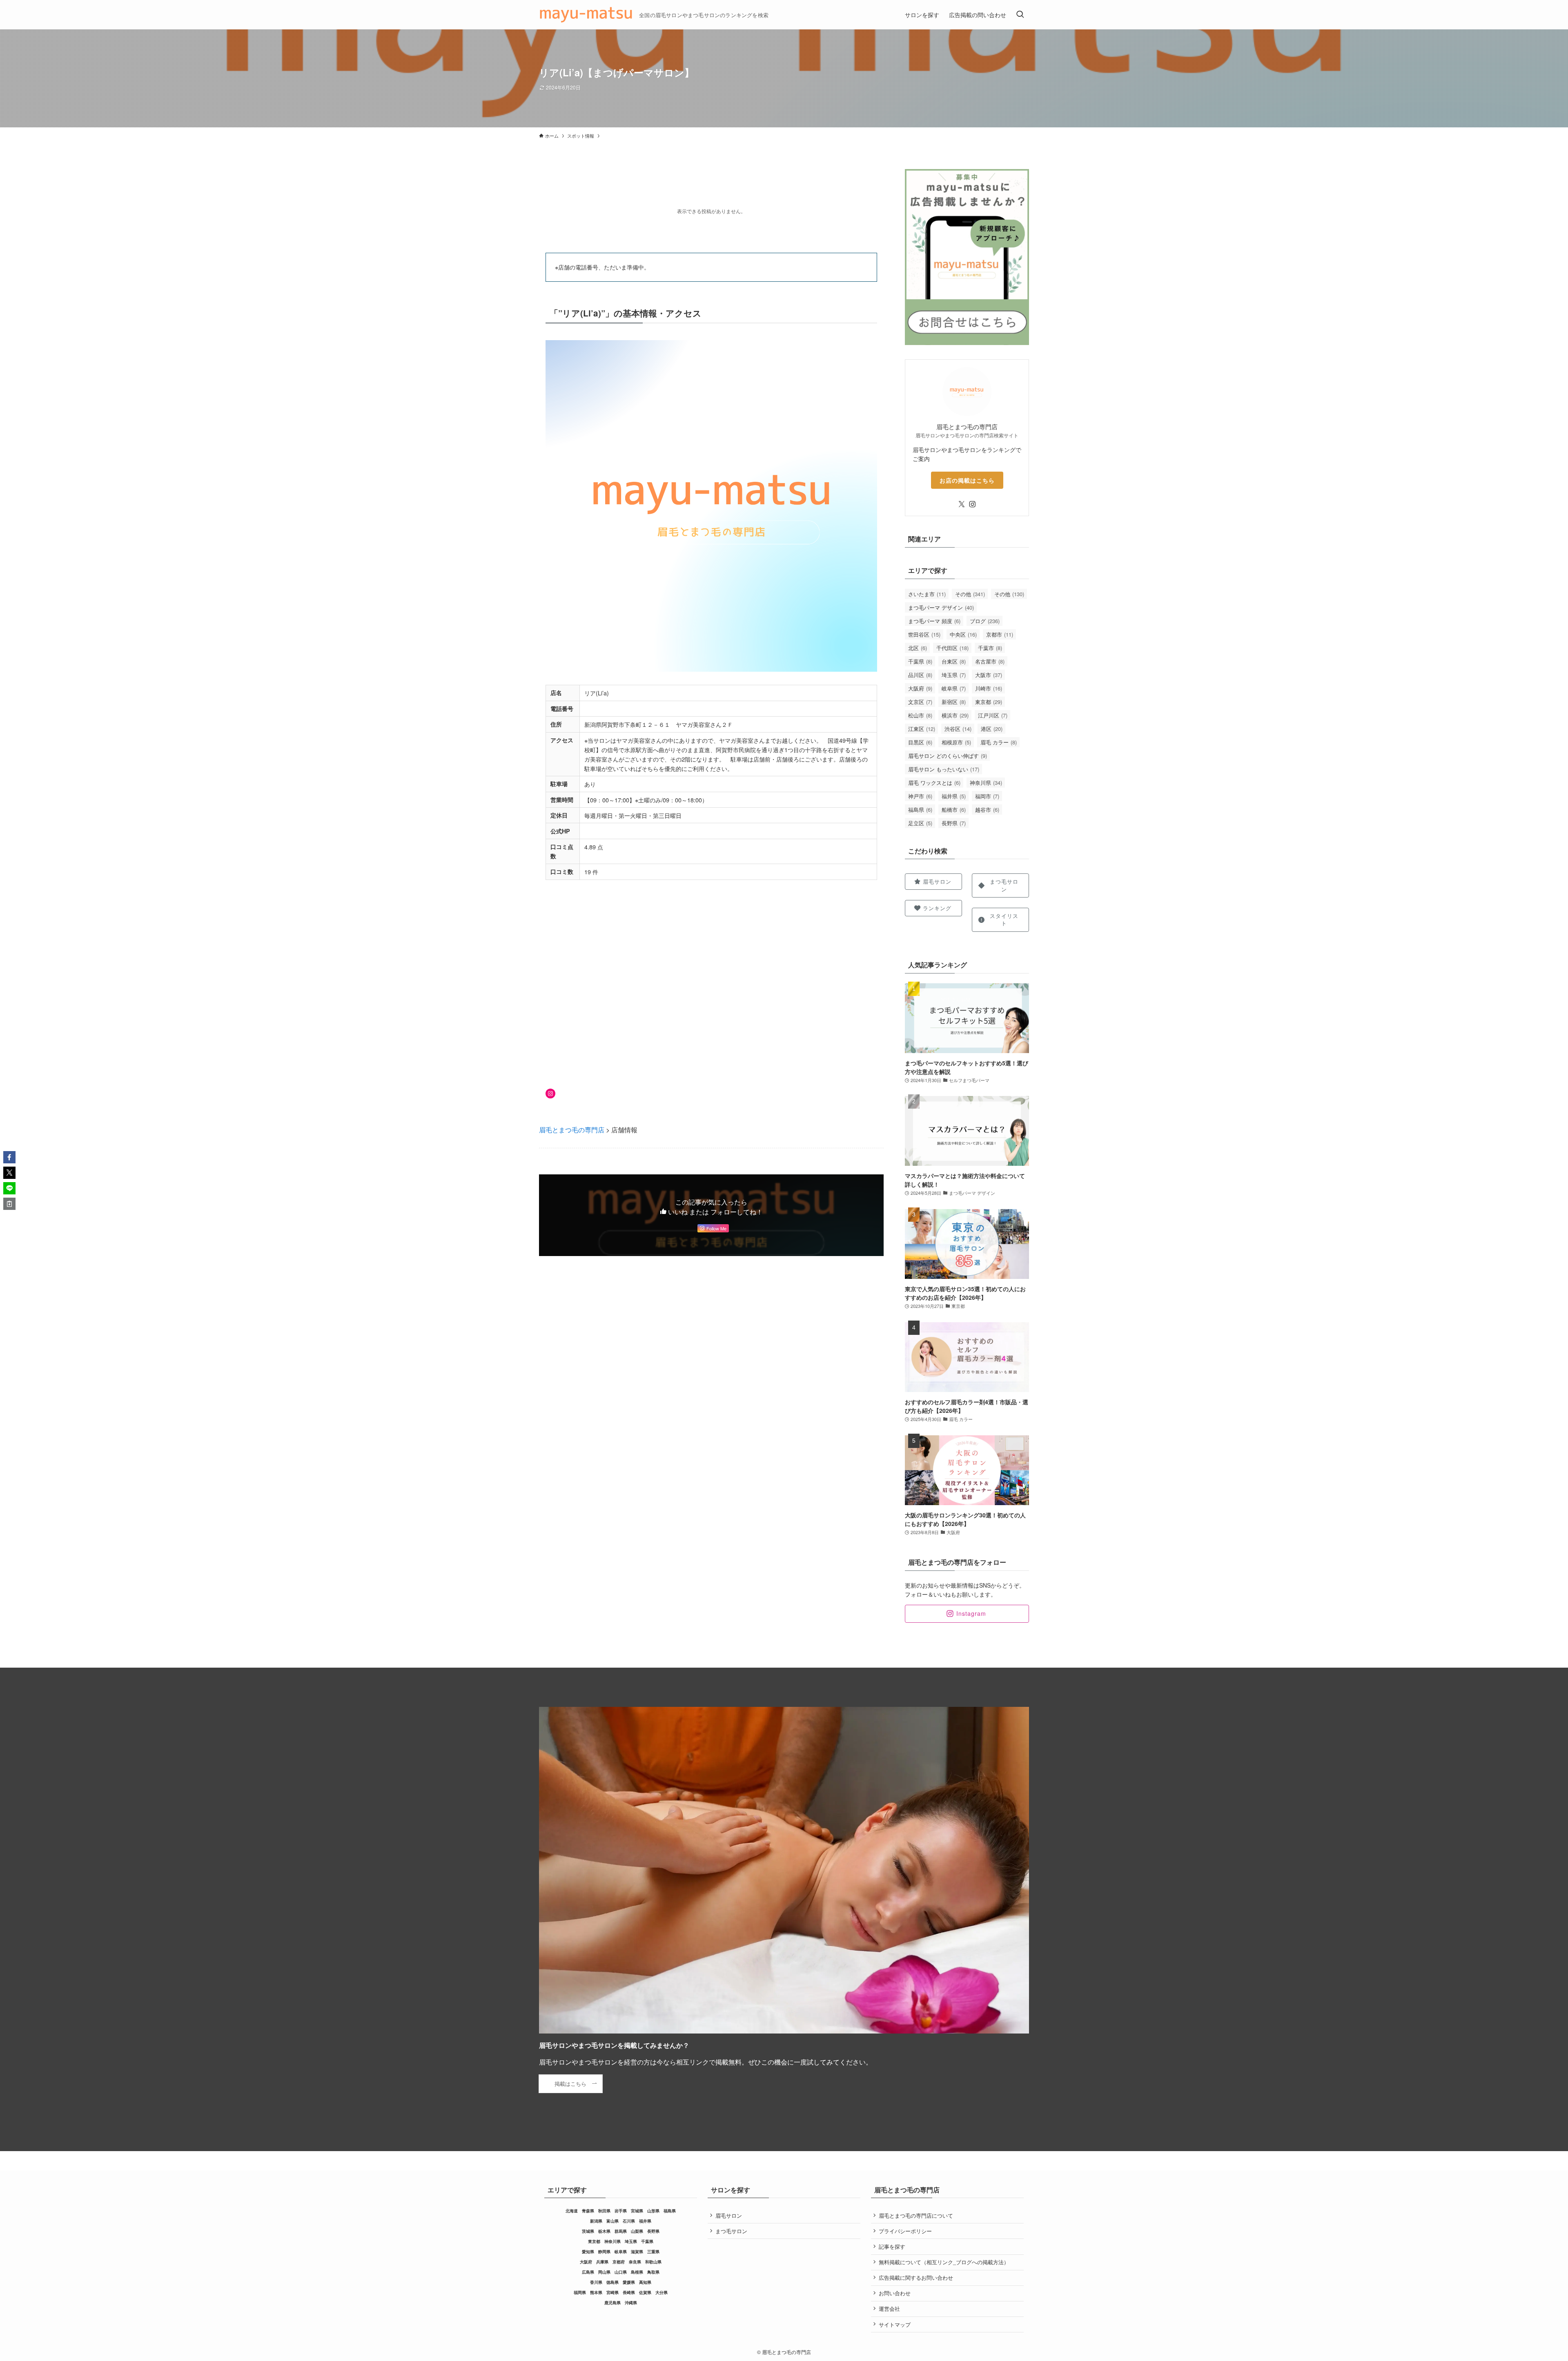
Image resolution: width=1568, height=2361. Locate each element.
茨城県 (588, 2231)
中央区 (963, 634)
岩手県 (621, 2211)
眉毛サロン (729, 2215)
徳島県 (612, 2282)
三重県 (653, 2252)
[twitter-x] (962, 504)
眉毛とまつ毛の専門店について (916, 2215)
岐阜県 (954, 688)
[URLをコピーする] (9, 1204)
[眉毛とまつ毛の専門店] (586, 15)
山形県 (653, 2211)
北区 (918, 648)
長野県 (954, 823)
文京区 (920, 702)
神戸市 (920, 796)
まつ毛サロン (731, 2231)
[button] (9, 1157)
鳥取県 (653, 2272)
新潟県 (596, 2221)
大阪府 (920, 688)
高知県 (645, 2282)
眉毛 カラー (999, 742)
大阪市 (989, 675)
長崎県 (629, 2292)
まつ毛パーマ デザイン (941, 607)
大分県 (661, 2292)
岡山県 (604, 2272)
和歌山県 (653, 2262)
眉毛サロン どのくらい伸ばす (948, 756)
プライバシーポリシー (905, 2231)
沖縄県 (631, 2303)
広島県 (588, 2272)
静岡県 (604, 2252)
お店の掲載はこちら (967, 480)
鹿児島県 (612, 2303)
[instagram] (972, 504)
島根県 (637, 2272)
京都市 (1000, 634)
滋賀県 (637, 2252)
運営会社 (889, 2309)
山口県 (621, 2272)
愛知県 (588, 2252)
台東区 (954, 661)
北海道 (572, 2211)
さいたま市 (927, 594)
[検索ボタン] (1020, 15)
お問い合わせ (895, 2293)
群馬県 (621, 2231)
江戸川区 (993, 715)
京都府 (619, 2262)
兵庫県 (602, 2262)
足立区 (920, 823)
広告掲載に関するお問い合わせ (916, 2277)
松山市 (920, 715)
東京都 (989, 702)
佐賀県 (645, 2292)
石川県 (629, 2221)
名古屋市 (990, 661)
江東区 (922, 729)
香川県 (596, 2282)
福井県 (954, 796)
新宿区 (954, 702)
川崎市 (989, 688)
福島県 (920, 810)
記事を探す (892, 2246)
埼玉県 (954, 675)
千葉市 (990, 648)
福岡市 (987, 796)
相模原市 (956, 742)
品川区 (920, 675)
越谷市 (987, 810)
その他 (970, 594)
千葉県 (920, 661)
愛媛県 (629, 2282)
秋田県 (604, 2211)
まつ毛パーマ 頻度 (934, 621)
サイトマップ (895, 2324)
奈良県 (635, 2262)
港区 (992, 729)
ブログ (985, 621)
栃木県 (604, 2231)
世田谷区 (924, 634)
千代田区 (952, 648)
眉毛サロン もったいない (944, 769)
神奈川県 (986, 783)
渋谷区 (958, 729)
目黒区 (920, 742)
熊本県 (596, 2292)
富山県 (612, 2221)
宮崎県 (612, 2292)
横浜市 (955, 715)
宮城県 (637, 2211)
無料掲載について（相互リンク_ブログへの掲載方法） (944, 2262)
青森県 (588, 2211)
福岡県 (580, 2292)
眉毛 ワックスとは (934, 783)
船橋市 (954, 810)
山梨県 (637, 2231)
